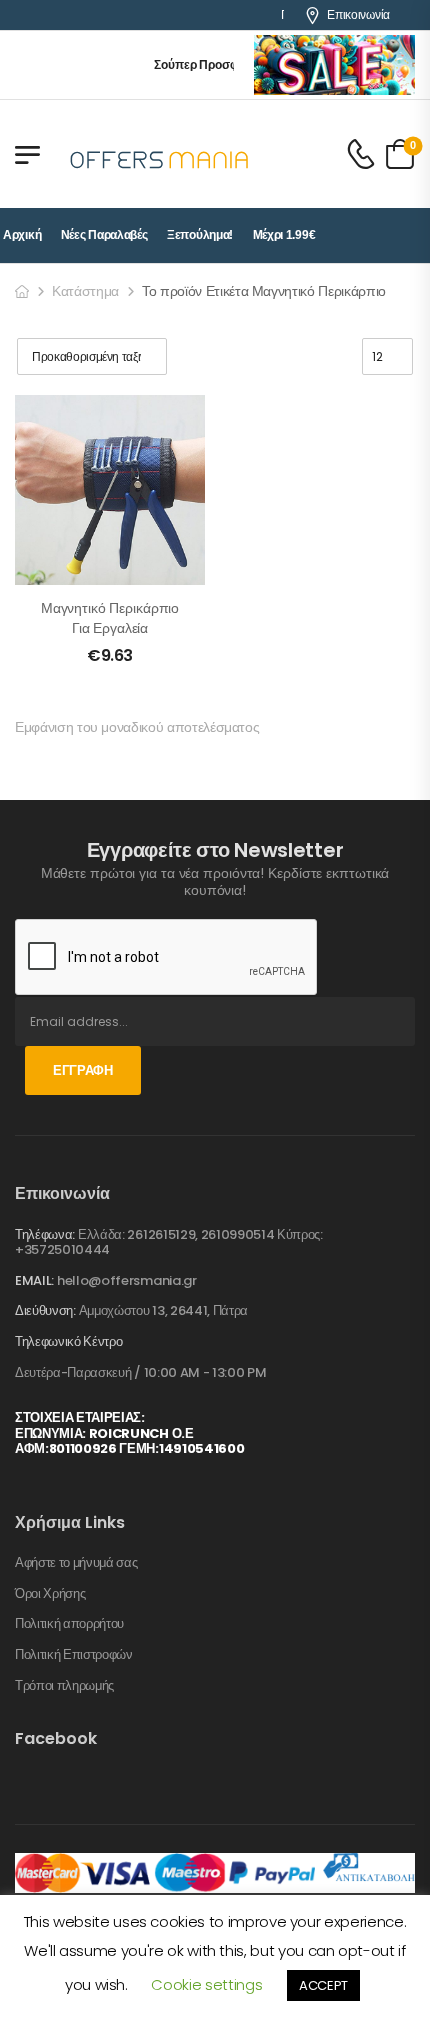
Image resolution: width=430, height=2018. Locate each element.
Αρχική (22, 235)
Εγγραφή (83, 1070)
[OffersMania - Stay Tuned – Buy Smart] (160, 154)
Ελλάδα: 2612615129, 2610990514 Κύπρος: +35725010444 (169, 1242)
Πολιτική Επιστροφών (74, 1655)
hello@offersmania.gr (127, 1280)
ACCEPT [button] (323, 1985)
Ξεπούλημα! (200, 235)
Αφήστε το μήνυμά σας (76, 1563)
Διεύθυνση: (45, 1310)
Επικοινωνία (358, 15)
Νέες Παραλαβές (104, 235)
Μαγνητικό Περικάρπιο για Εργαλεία (110, 618)
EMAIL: (34, 1280)
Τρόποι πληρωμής (64, 1686)
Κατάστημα (85, 291)
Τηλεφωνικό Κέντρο (68, 1342)
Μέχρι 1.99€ (284, 235)
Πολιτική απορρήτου (69, 1624)
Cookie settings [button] (206, 1984)
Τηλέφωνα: (45, 1234)
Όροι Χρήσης (50, 1594)
